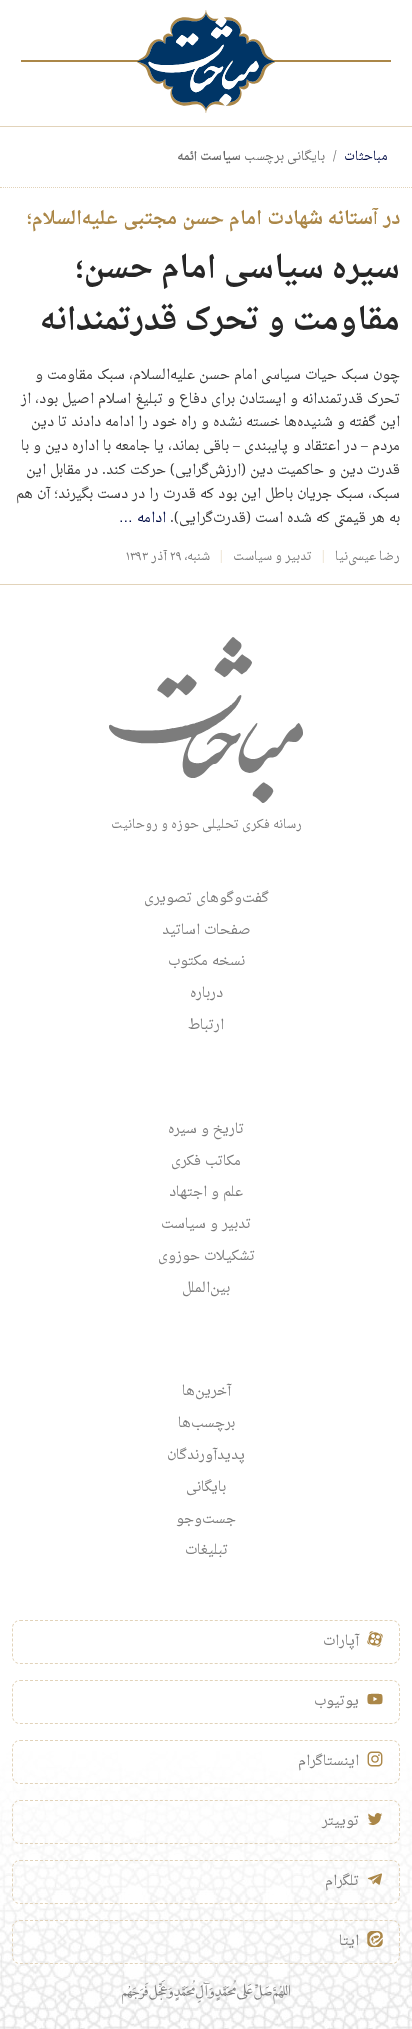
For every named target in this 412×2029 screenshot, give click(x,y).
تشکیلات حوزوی (206, 1257)
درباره (206, 994)
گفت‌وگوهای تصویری (206, 899)
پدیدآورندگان (206, 1456)
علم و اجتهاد (206, 1193)
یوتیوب (336, 1702)
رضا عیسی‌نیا (367, 557)
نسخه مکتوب (206, 962)
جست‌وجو (206, 1520)
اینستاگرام (328, 1762)
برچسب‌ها (206, 1424)
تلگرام (342, 1882)
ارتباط (206, 1026)
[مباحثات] (206, 61)
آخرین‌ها (206, 1392)
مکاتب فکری (206, 1162)
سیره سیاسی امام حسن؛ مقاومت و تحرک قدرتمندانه (220, 296)
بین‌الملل (206, 1289)
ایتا (349, 1942)
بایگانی (206, 1488)
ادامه (142, 519)
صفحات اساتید (206, 931)
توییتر (340, 1822)
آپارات (341, 1642)
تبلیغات (206, 1551)
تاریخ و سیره (206, 1130)
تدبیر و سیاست (272, 557)
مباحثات (366, 157)
